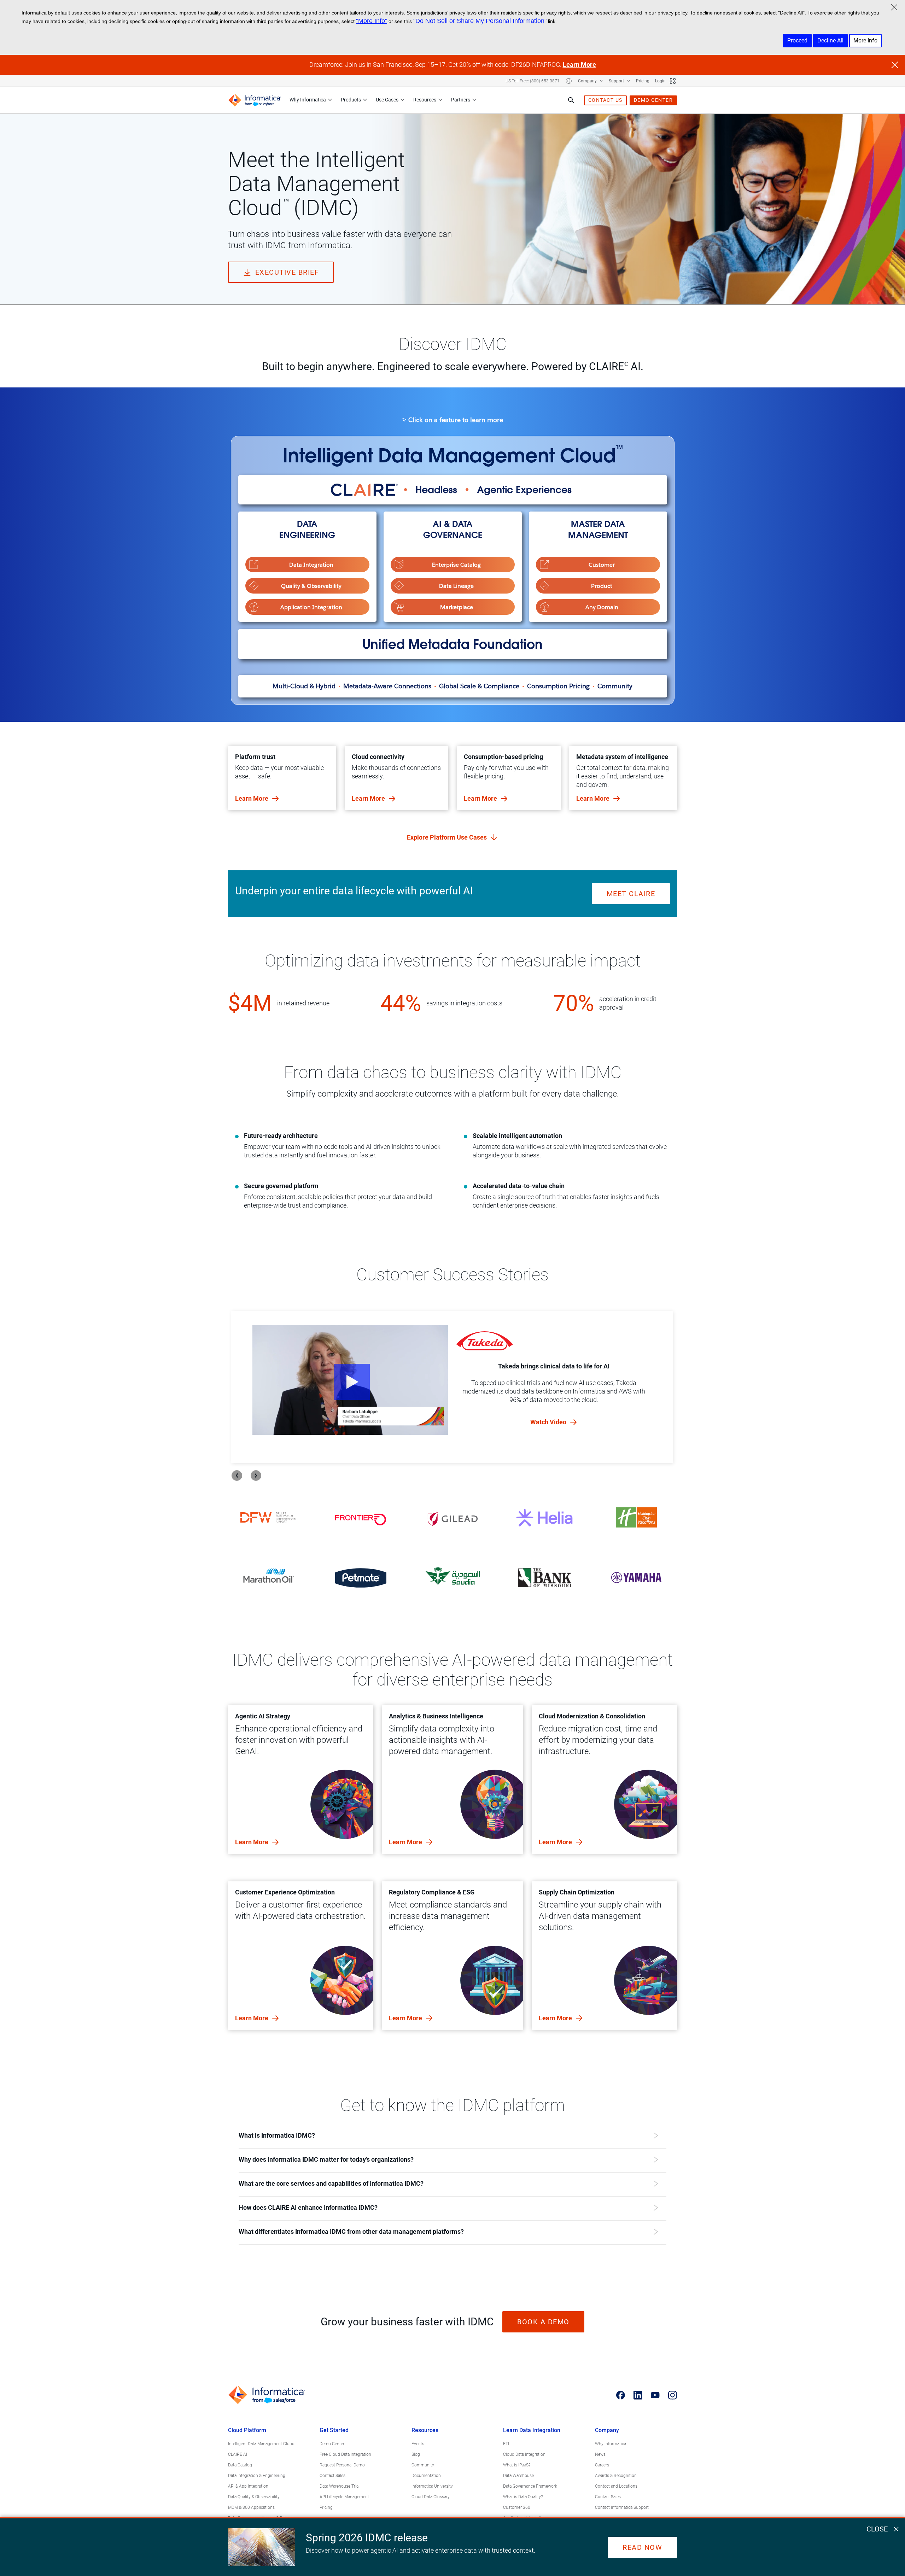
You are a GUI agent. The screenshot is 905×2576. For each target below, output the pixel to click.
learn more (252, 1842)
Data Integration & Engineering (257, 2476)
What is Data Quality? (523, 2497)
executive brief (287, 272)
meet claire (631, 894)
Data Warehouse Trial (340, 2486)
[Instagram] (673, 2395)
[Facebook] (621, 2395)
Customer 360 (517, 2507)
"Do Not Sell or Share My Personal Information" (480, 21)
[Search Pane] (571, 100)
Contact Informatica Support (622, 2507)
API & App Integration (248, 2486)
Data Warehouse (518, 2476)
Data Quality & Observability (254, 2497)
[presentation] (237, 1476)
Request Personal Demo (342, 2465)
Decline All (830, 40)
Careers (602, 2465)
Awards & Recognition (616, 2476)
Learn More (579, 65)
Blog (416, 2454)
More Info (865, 40)
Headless (436, 490)
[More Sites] (673, 81)
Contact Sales (332, 2476)
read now (642, 2547)
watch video (549, 1422)
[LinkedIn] (638, 2395)
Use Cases (387, 100)
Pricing (643, 81)
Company (588, 81)
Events (418, 2444)
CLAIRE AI (238, 2454)
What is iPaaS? (517, 2465)
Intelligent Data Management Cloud (261, 2444)
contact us (605, 100)
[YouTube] (655, 2395)
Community (423, 2465)
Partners (461, 100)
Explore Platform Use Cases (448, 837)
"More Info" (372, 21)
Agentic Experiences (524, 490)
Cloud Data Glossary (431, 2497)
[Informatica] (255, 100)
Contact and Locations (616, 2486)
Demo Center (332, 2444)
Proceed (797, 40)
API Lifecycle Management (344, 2497)
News (600, 2454)
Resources (425, 100)
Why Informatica (308, 100)
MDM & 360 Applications (251, 2507)
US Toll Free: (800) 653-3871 (533, 81)
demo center (653, 100)
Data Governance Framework (530, 2486)
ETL (507, 2444)
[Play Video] (350, 1380)
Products (351, 100)
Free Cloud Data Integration (345, 2454)
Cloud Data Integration (524, 2454)
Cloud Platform (247, 2430)
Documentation (426, 2476)
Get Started (334, 2430)
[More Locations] (569, 81)
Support (617, 81)
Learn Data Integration (532, 2430)
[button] (307, 565)
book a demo (543, 2322)
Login (660, 81)
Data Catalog (240, 2465)
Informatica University (432, 2486)
